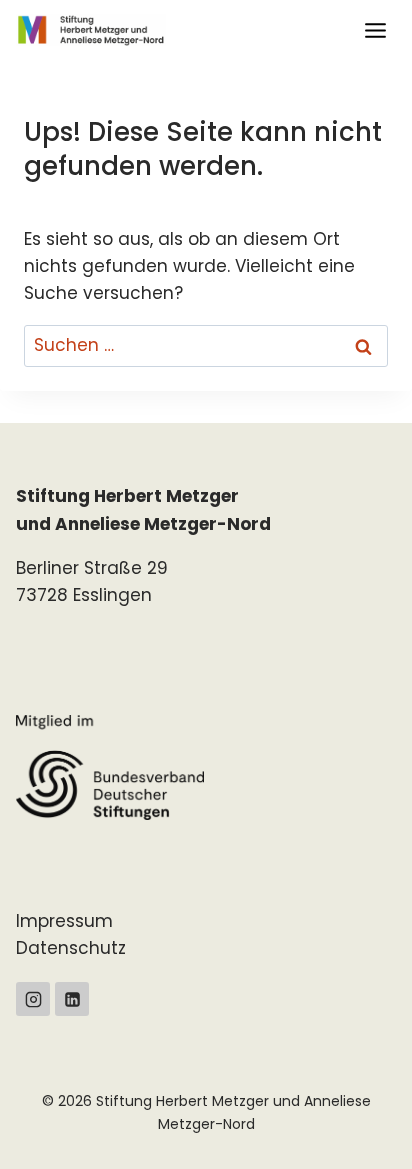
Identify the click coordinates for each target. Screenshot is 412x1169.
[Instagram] (33, 999)
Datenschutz (71, 948)
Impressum (64, 921)
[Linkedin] (72, 999)
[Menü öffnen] (375, 30)
